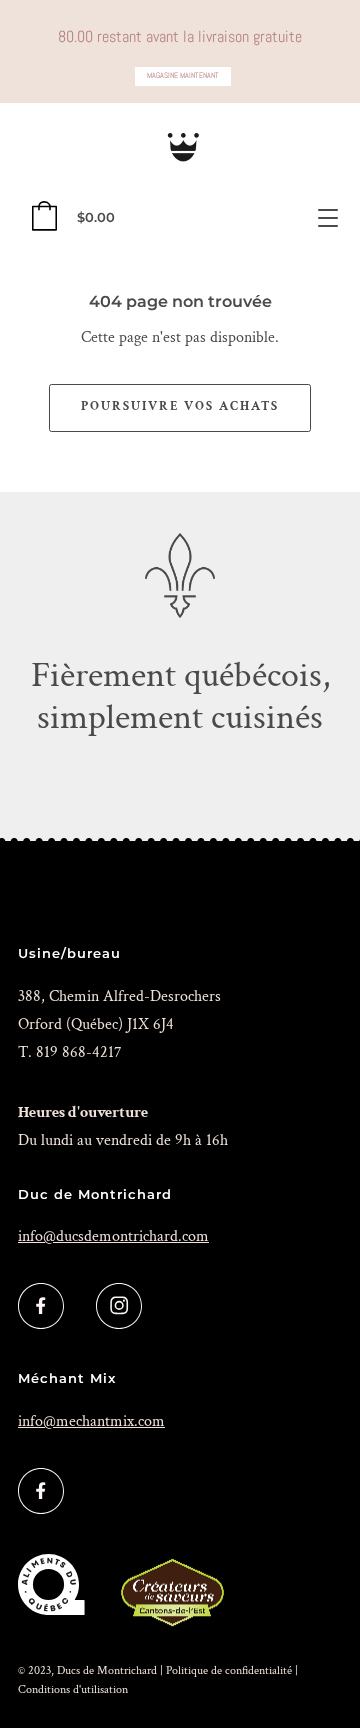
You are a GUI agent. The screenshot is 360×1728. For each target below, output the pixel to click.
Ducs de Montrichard (107, 1670)
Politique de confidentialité (229, 1670)
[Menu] (328, 218)
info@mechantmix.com (91, 1421)
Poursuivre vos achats (180, 406)
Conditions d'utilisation (73, 1689)
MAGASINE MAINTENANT (183, 75)
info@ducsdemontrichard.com (113, 1236)
